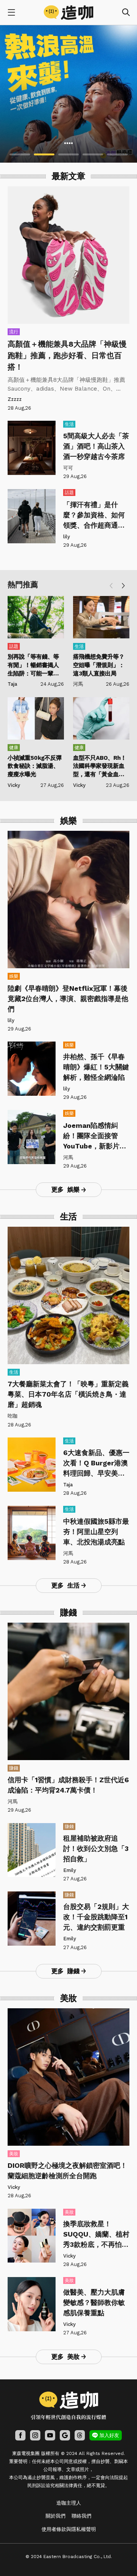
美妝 (14, 2154)
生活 (69, 424)
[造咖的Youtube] (50, 2435)
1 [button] (20, 154)
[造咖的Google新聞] (65, 2435)
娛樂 (14, 976)
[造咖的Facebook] (20, 2435)
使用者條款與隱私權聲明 (69, 2529)
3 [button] (68, 154)
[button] (123, 586)
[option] (68, 94)
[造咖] (68, 13)
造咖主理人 (69, 2503)
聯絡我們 (81, 2516)
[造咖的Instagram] (35, 2435)
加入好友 (109, 2435)
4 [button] (93, 154)
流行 (14, 332)
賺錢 (14, 1768)
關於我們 (56, 2516)
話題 (69, 493)
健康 (14, 748)
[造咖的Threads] (80, 2435)
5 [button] (117, 154)
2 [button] (44, 154)
